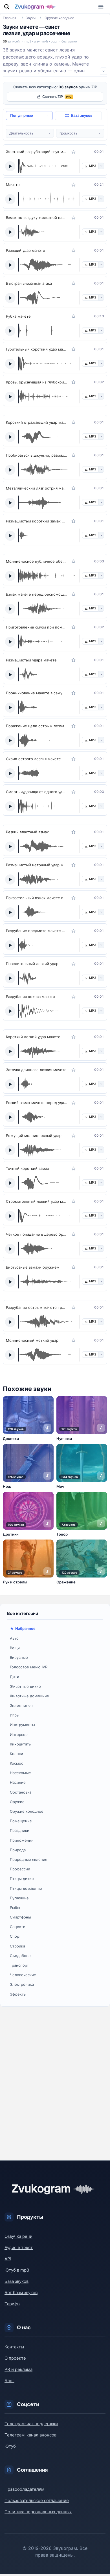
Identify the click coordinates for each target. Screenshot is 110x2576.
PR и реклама (18, 2369)
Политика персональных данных (38, 2512)
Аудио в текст (19, 2248)
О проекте (15, 2358)
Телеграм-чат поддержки (31, 2424)
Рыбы (15, 1908)
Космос (16, 1763)
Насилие (18, 1782)
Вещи (15, 1648)
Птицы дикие (22, 1879)
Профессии (20, 1869)
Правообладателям (24, 2489)
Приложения (22, 1840)
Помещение (21, 1821)
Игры (15, 1715)
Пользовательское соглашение (37, 2500)
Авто (14, 1638)
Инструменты (22, 1725)
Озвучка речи (18, 2236)
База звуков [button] (82, 115)
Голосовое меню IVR (29, 1667)
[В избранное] (74, 152)
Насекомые (20, 1773)
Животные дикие (25, 1686)
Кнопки (16, 1754)
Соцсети (18, 1927)
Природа (18, 1850)
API (8, 2259)
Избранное (25, 1628)
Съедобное (20, 1956)
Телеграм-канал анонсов (30, 2435)
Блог (9, 2381)
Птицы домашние (26, 1888)
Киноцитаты (21, 1744)
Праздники (20, 1830)
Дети (15, 1677)
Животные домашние (29, 1696)
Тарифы (12, 2304)
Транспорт (19, 1965)
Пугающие (19, 1898)
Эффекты (18, 1994)
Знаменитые (21, 1706)
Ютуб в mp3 (17, 2270)
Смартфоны (20, 1917)
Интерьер (19, 1734)
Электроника (22, 1984)
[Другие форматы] (101, 166)
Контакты (14, 2347)
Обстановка (21, 1792)
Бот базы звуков (21, 2293)
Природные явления (28, 1859)
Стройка (17, 1946)
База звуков (16, 2281)
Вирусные (19, 1657)
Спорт (15, 1936)
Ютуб (10, 2446)
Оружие (17, 1802)
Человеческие (23, 1975)
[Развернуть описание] (104, 71)
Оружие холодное (27, 1811)
